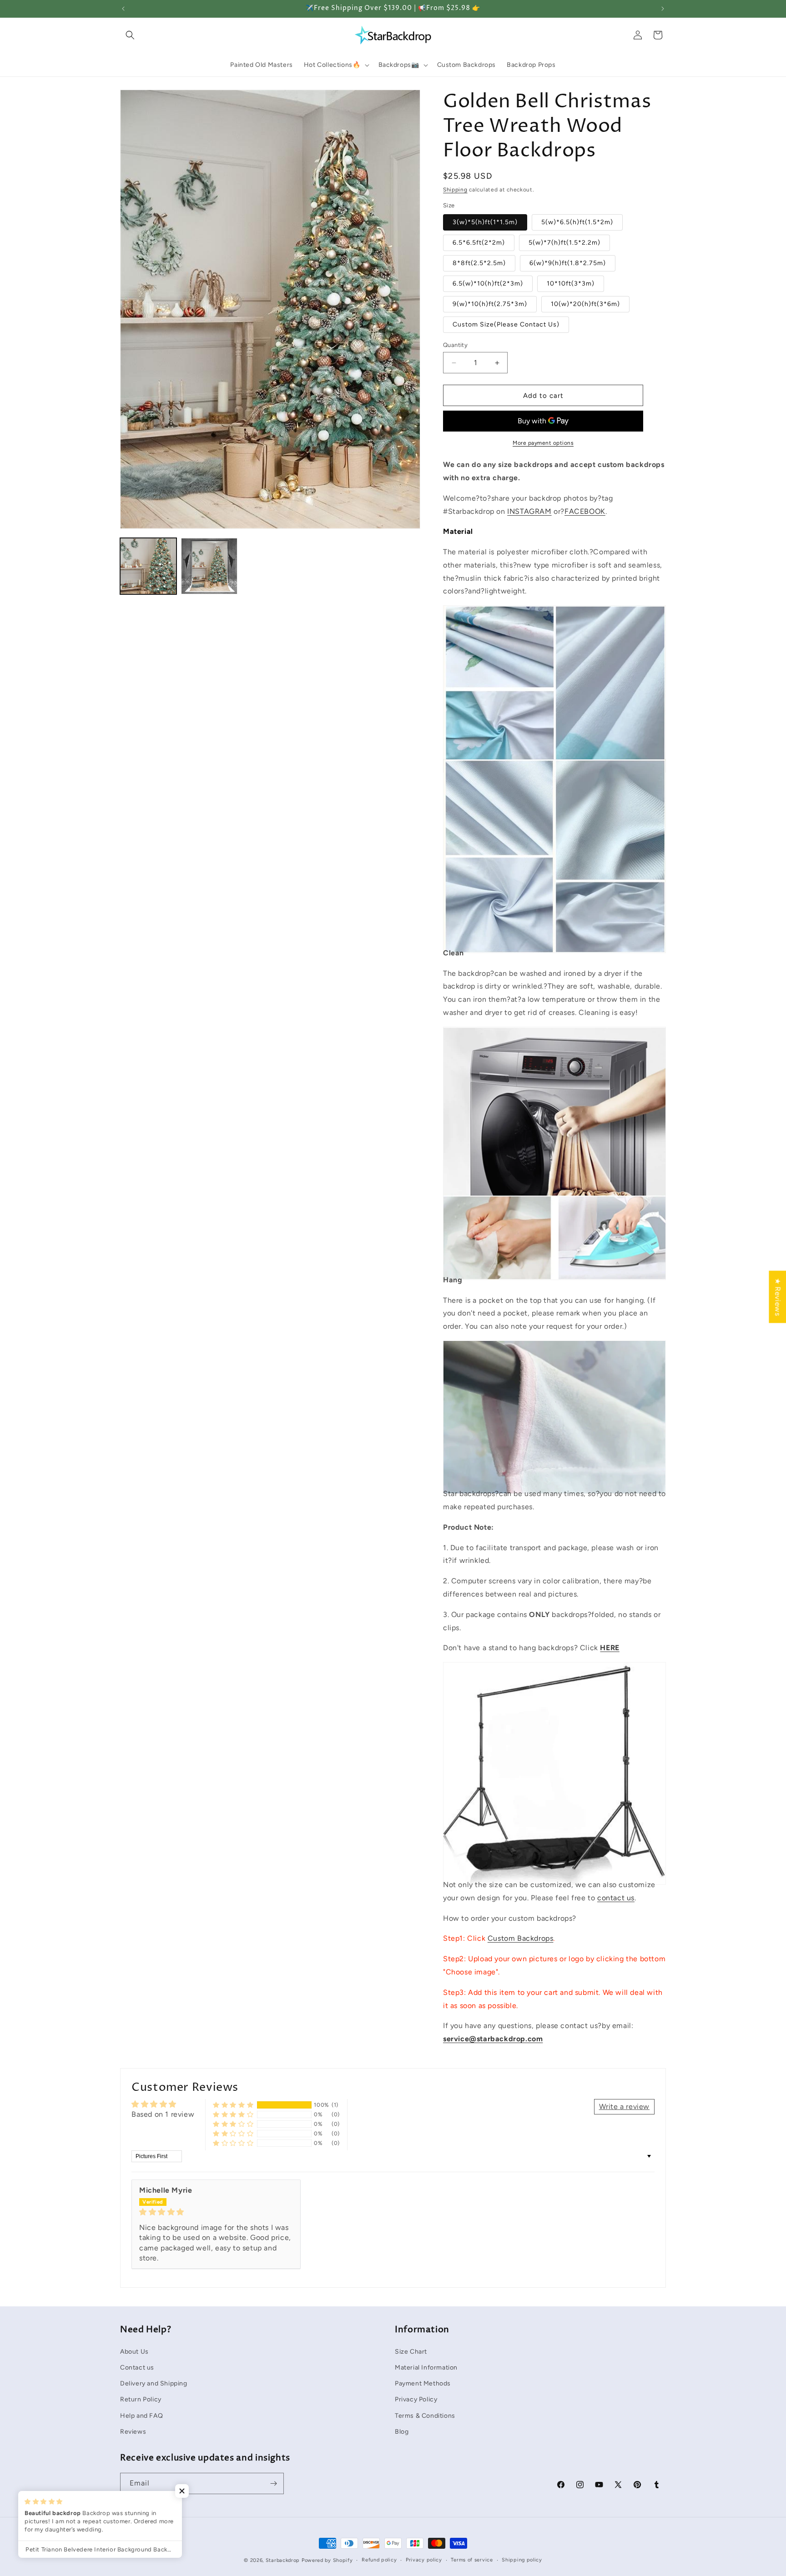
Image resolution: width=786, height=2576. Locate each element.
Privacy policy (424, 2560)
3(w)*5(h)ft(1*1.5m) (485, 222)
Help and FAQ (141, 2415)
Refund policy (379, 2560)
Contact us (137, 2367)
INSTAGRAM (529, 511)
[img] (216, 2212)
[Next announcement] (663, 9)
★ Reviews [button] (778, 1297)
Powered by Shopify (327, 2560)
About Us (134, 2351)
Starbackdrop (283, 2560)
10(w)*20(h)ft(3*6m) (585, 304)
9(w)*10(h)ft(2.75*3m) (490, 304)
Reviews (133, 2431)
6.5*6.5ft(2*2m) (479, 243)
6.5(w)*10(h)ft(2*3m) (488, 284)
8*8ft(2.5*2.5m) (479, 263)
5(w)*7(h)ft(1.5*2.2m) (564, 243)
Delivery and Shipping (154, 2383)
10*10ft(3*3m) (571, 284)
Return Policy (141, 2399)
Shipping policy (522, 2560)
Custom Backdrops (521, 1938)
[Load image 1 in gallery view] (148, 566)
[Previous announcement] (123, 9)
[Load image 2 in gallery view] (209, 566)
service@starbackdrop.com (493, 2039)
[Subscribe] (273, 2483)
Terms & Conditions (425, 2415)
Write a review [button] (624, 2106)
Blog (402, 2431)
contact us (616, 1898)
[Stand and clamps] (554, 1864)
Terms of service (472, 2560)
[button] (130, 35)
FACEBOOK (585, 511)
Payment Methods (423, 2383)
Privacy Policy (416, 2399)
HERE (610, 1648)
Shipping (455, 190)
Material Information (426, 2367)
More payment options (543, 443)
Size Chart (411, 2351)
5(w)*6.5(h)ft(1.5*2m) (577, 222)
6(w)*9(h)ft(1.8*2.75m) (568, 263)
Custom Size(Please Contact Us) (506, 324)
